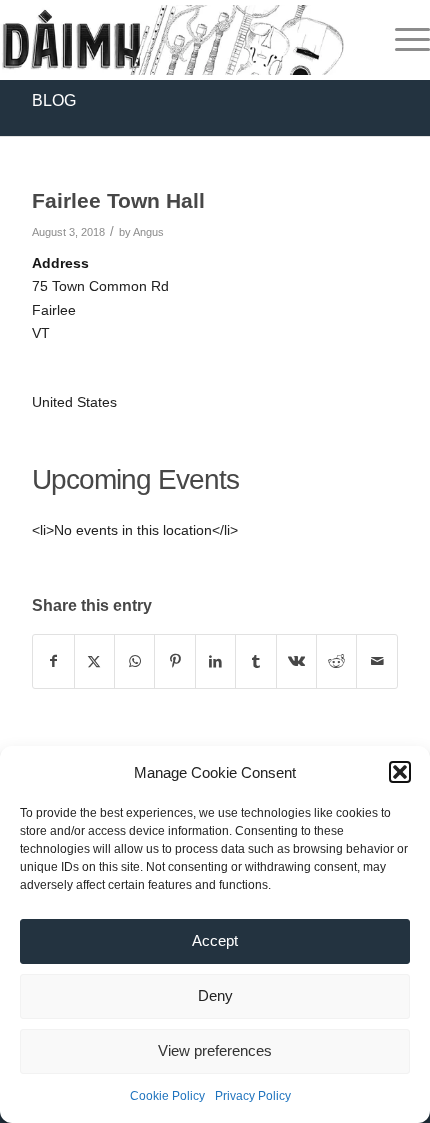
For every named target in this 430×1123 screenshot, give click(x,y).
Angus (148, 232)
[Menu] (402, 40)
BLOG (54, 100)
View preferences (215, 1050)
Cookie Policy (167, 1096)
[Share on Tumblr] (255, 661)
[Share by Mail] (377, 661)
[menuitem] (402, 40)
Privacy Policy (253, 1096)
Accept (215, 940)
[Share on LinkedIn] (215, 661)
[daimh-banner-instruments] (172, 40)
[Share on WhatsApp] (134, 661)
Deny (215, 995)
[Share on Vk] (296, 661)
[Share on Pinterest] (174, 661)
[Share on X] (94, 661)
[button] (400, 772)
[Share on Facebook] (53, 661)
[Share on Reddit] (336, 661)
